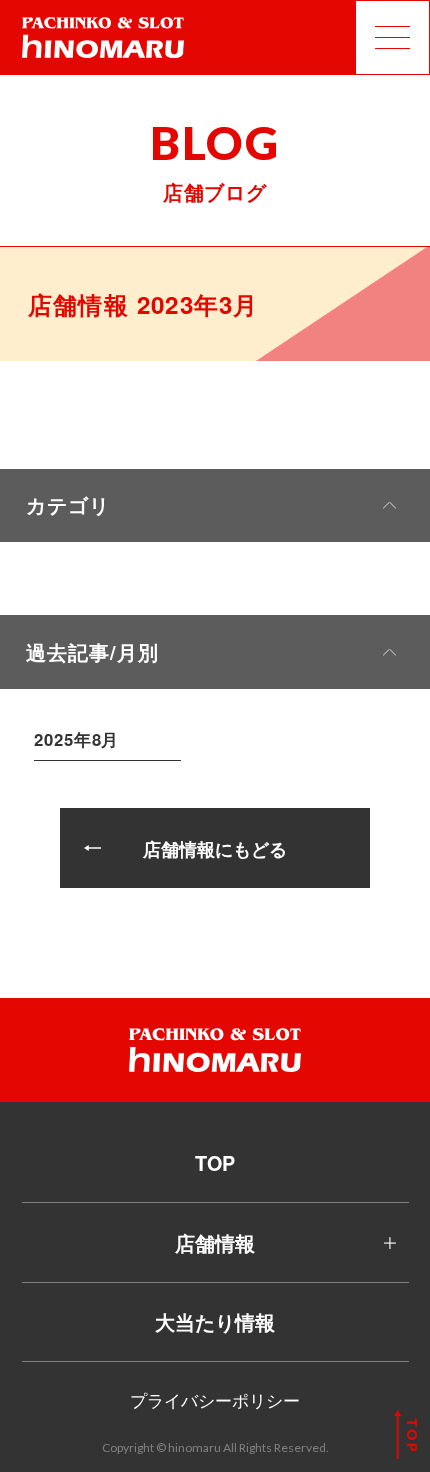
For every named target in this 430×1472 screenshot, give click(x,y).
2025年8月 (76, 739)
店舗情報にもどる (215, 848)
